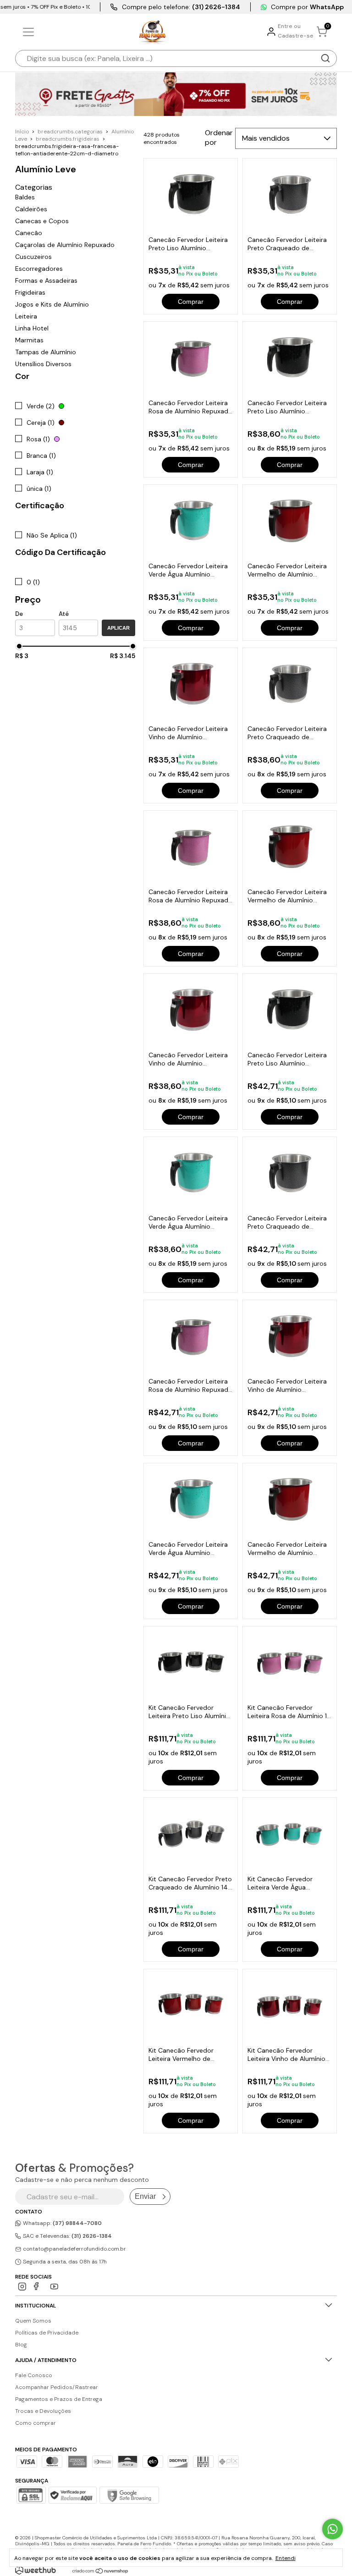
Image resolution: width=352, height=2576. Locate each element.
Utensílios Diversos (43, 364)
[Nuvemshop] (101, 2571)
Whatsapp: (62, 2223)
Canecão (29, 233)
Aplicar (118, 628)
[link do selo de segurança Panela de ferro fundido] (72, 2496)
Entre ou (289, 26)
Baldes (25, 197)
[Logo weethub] (36, 2570)
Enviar (145, 2196)
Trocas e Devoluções (43, 2411)
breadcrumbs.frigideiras (68, 139)
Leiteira (26, 316)
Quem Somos (33, 2321)
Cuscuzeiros (33, 257)
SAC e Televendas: (67, 2236)
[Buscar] (325, 58)
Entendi (286, 2558)
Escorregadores (39, 269)
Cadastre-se (296, 36)
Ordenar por (219, 137)
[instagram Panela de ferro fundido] (22, 2287)
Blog (21, 2345)
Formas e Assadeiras (46, 280)
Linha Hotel (32, 328)
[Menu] (30, 32)
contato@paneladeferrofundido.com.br (74, 2249)
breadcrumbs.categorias (70, 132)
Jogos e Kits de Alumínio (52, 304)
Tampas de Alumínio (46, 352)
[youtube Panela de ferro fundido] (54, 2287)
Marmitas (29, 340)
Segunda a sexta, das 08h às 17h (64, 2262)
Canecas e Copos (42, 221)
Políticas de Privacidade (47, 2333)
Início (22, 132)
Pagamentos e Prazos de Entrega (59, 2399)
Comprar (191, 302)
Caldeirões (31, 209)
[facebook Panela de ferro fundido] (38, 2287)
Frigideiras (30, 292)
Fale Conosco (34, 2375)
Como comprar (36, 2423)
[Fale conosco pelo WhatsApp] (333, 2529)
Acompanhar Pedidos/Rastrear (57, 2387)
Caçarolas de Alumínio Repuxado (65, 245)
